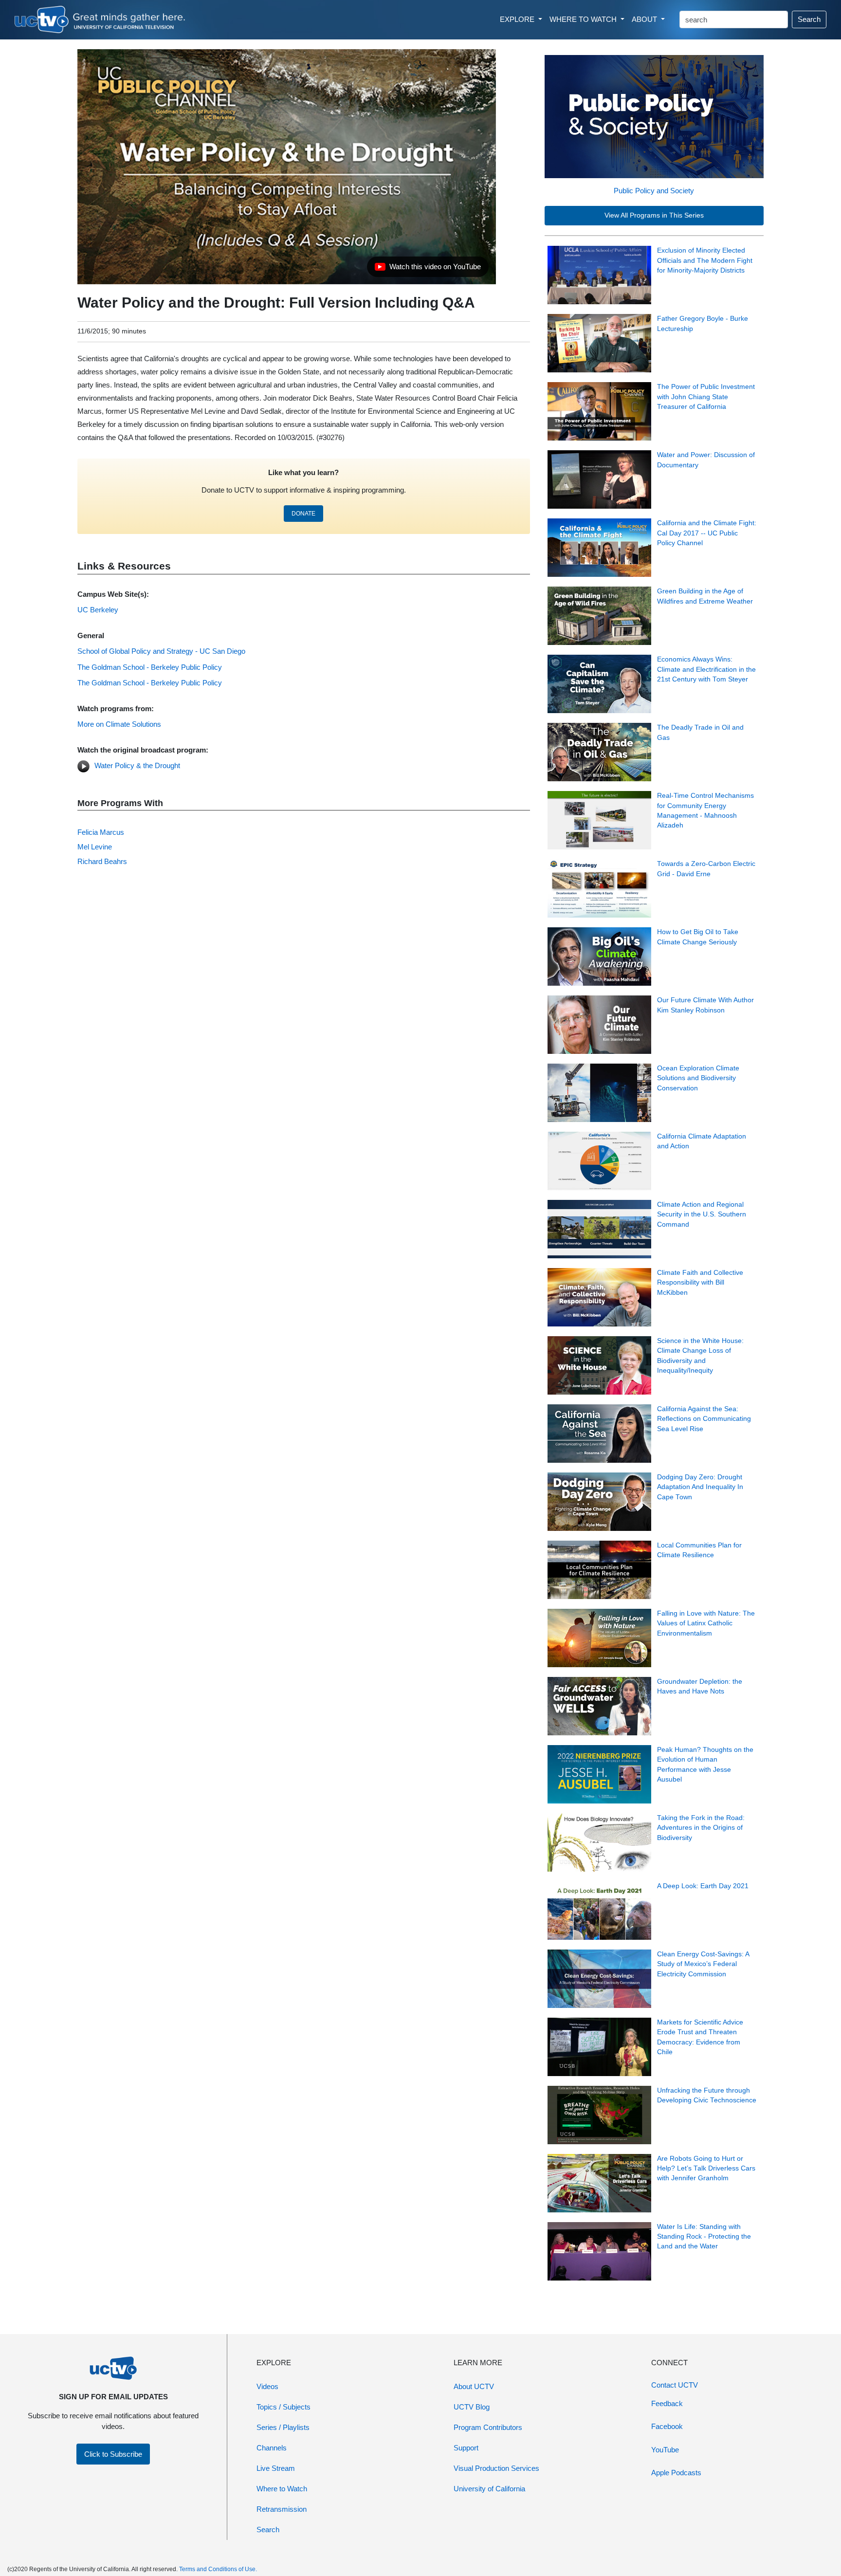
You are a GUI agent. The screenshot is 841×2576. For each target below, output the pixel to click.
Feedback (667, 2403)
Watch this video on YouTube (428, 269)
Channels (272, 2448)
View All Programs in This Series (654, 215)
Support (466, 2448)
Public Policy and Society (654, 191)
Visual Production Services (496, 2468)
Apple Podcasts (676, 2473)
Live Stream (276, 2468)
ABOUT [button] (645, 19)
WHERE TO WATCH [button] (584, 19)
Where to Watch (282, 2489)
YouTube (665, 2450)
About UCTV (474, 2386)
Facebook (667, 2426)
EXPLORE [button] (518, 19)
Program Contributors (488, 2427)
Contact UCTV (675, 2385)
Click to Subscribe (113, 2454)
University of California (489, 2489)
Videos (267, 2386)
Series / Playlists (283, 2427)
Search (809, 19)
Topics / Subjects (283, 2407)
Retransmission (282, 2509)
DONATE (303, 514)
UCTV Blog (472, 2407)
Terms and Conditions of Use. (218, 2569)
